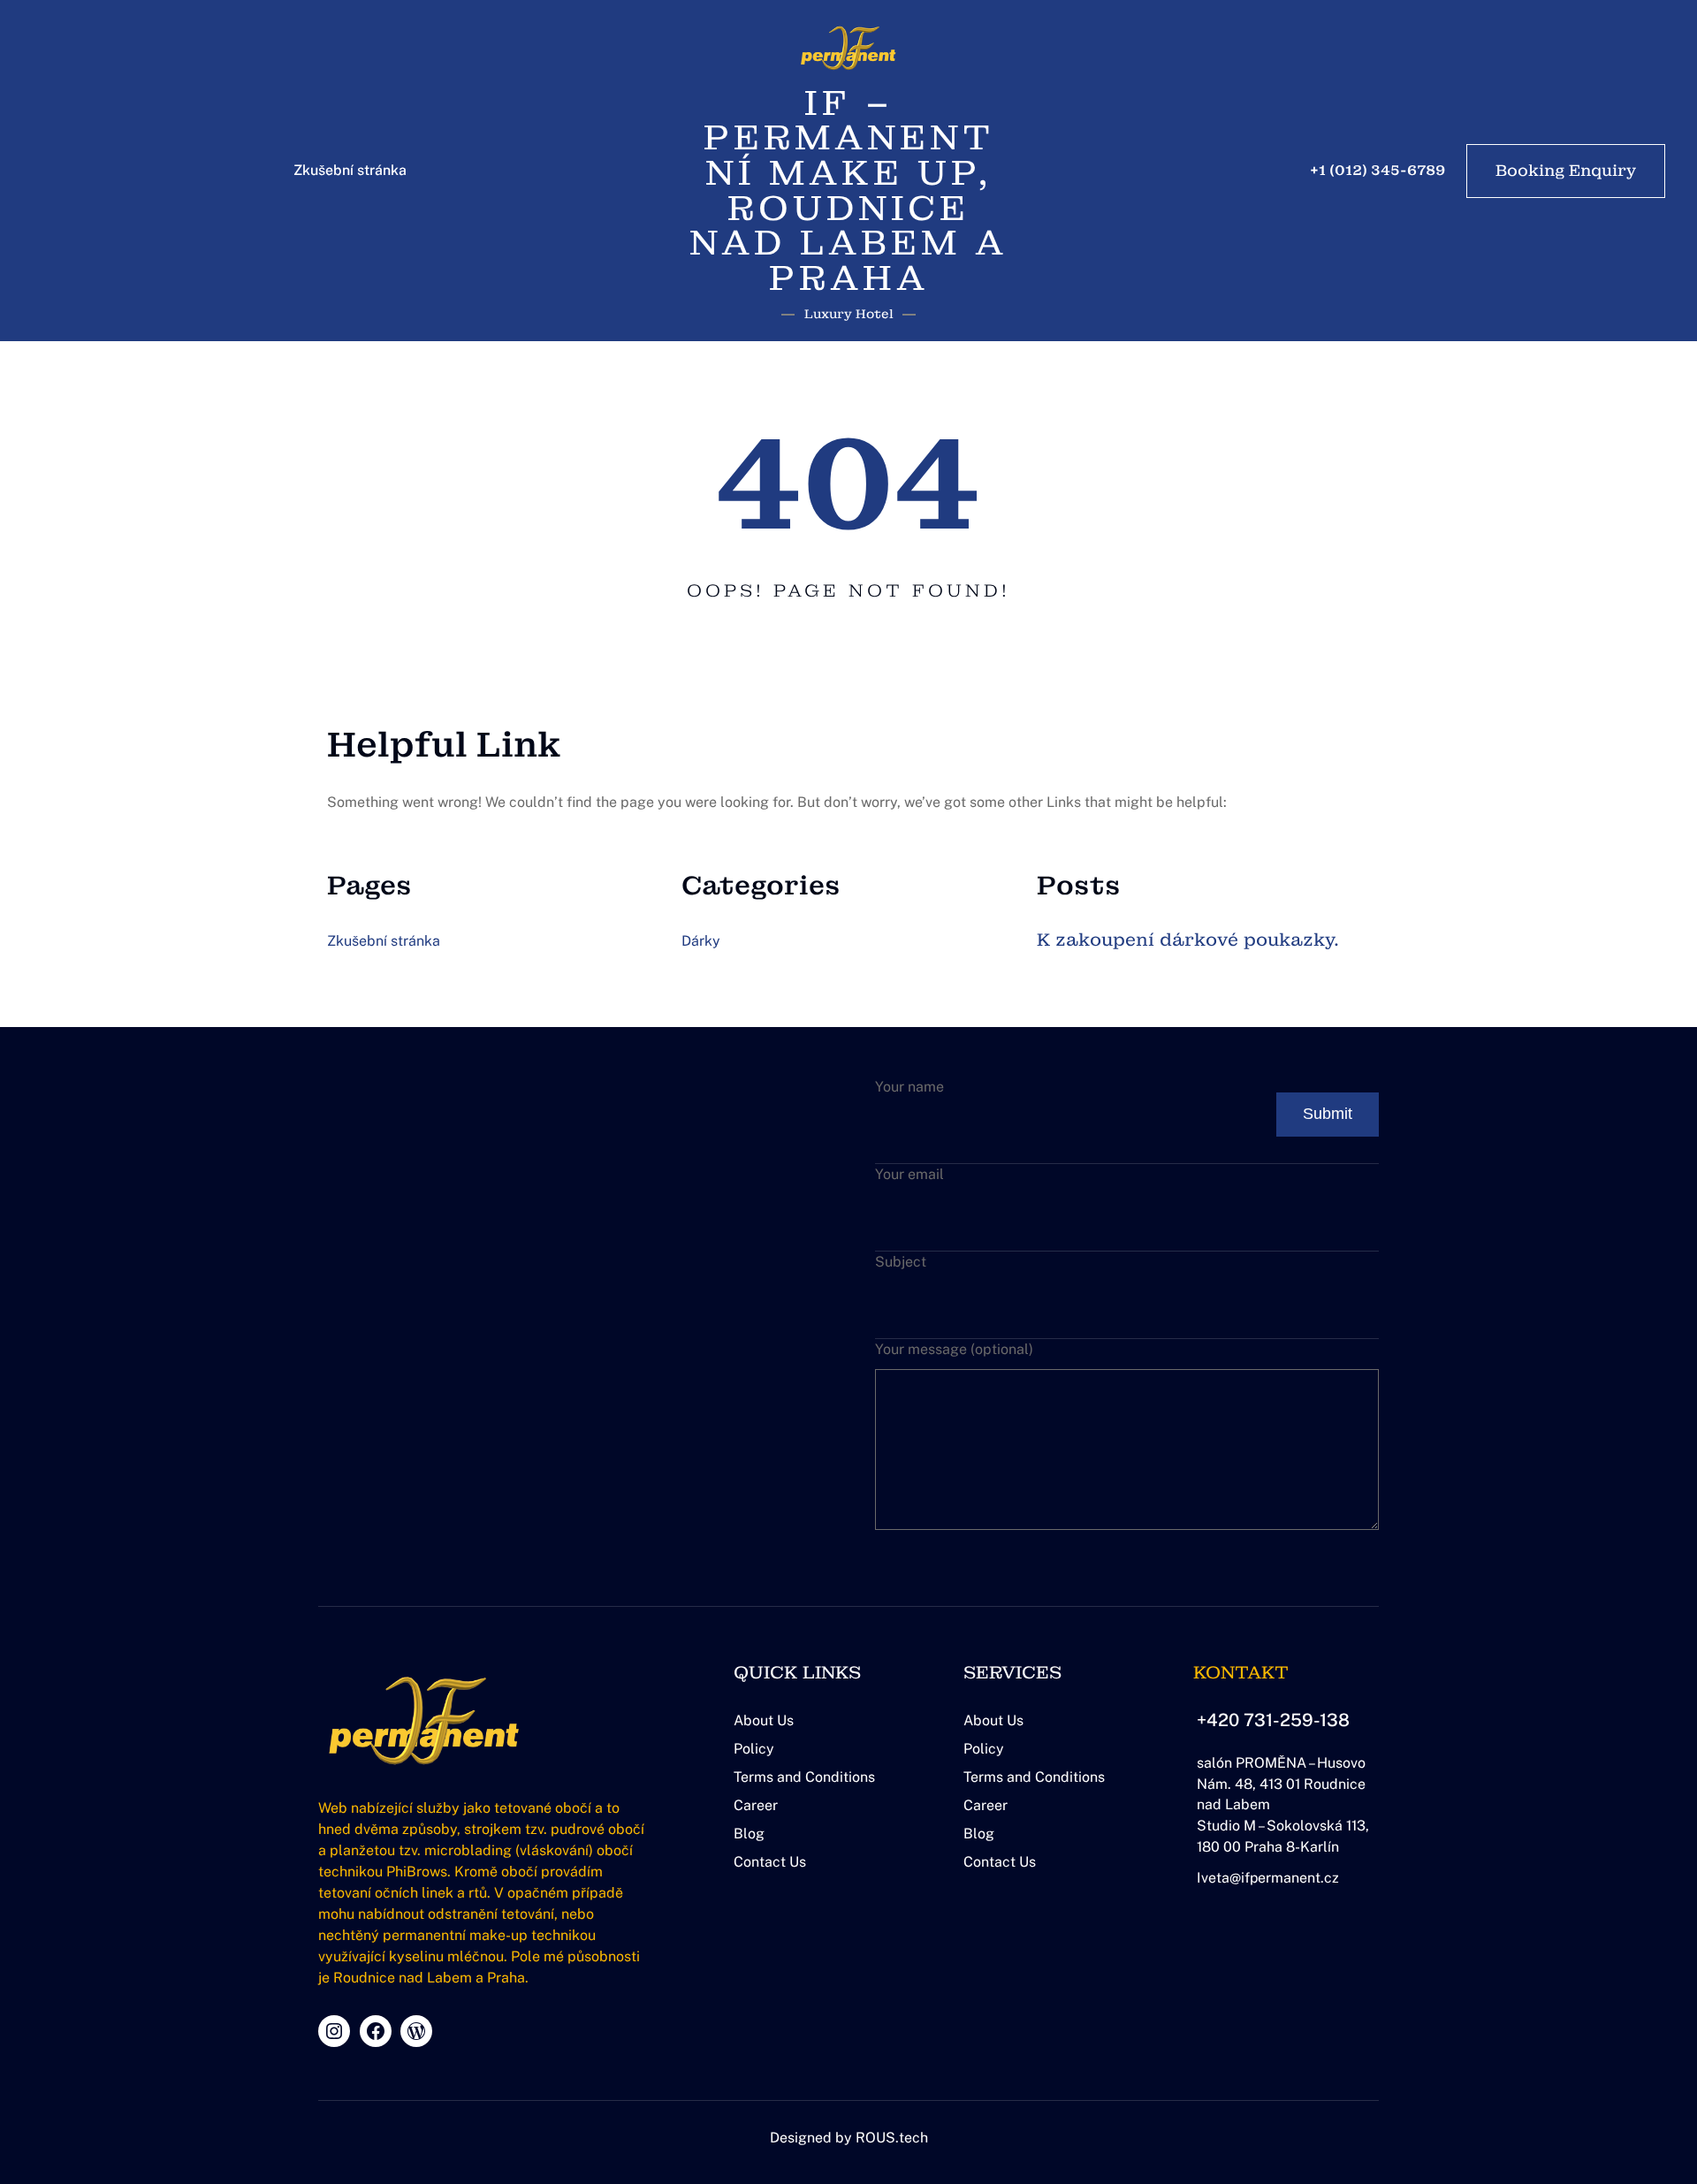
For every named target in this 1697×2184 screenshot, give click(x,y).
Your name (909, 1087)
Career (756, 1805)
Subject (901, 1262)
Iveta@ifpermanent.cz (1268, 1878)
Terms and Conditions (804, 1777)
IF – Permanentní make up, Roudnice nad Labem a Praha (848, 190)
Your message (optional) (954, 1349)
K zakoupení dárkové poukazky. (1188, 940)
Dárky (701, 941)
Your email (909, 1174)
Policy (754, 1749)
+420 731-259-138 (1273, 1720)
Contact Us (770, 1862)
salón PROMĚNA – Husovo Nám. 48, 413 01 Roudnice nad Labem (1281, 1784)
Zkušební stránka (350, 170)
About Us (764, 1720)
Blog (749, 1834)
